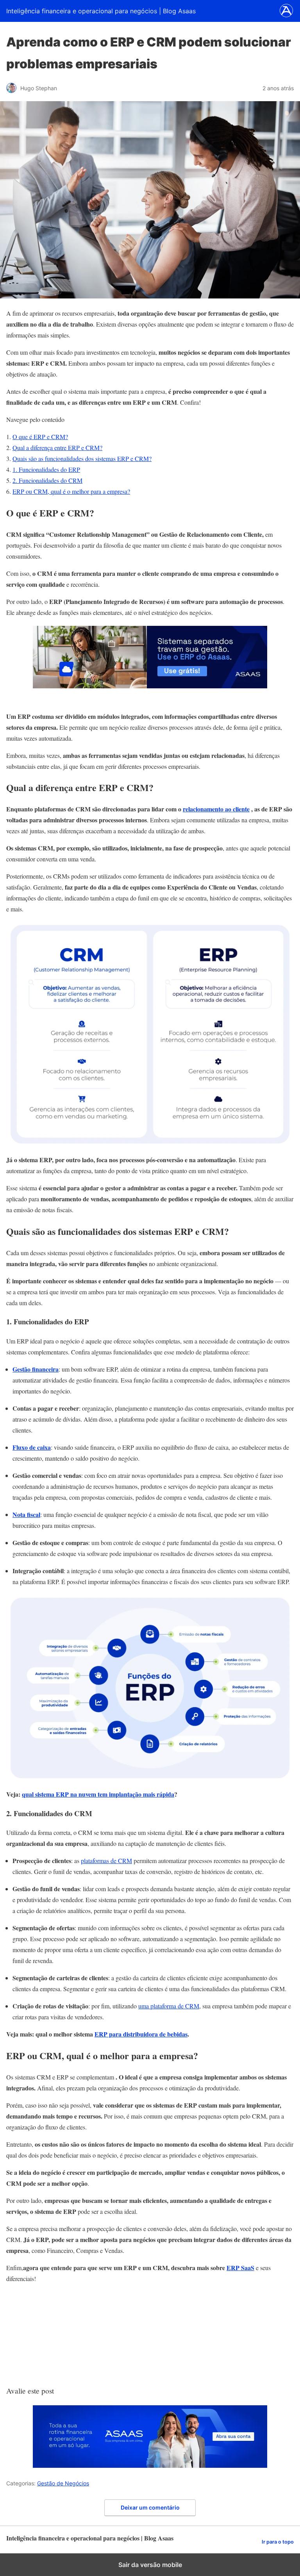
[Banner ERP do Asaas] (150, 686)
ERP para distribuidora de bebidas (141, 2034)
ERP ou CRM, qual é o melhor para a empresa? (71, 491)
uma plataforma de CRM (169, 2006)
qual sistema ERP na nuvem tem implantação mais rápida (98, 1794)
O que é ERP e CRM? (40, 437)
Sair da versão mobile (150, 2565)
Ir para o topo (278, 2542)
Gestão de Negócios (63, 2483)
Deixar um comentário (150, 2507)
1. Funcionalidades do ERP (46, 469)
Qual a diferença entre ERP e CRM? (57, 447)
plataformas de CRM (106, 1861)
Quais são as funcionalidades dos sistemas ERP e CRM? (82, 458)
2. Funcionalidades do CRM (47, 480)
